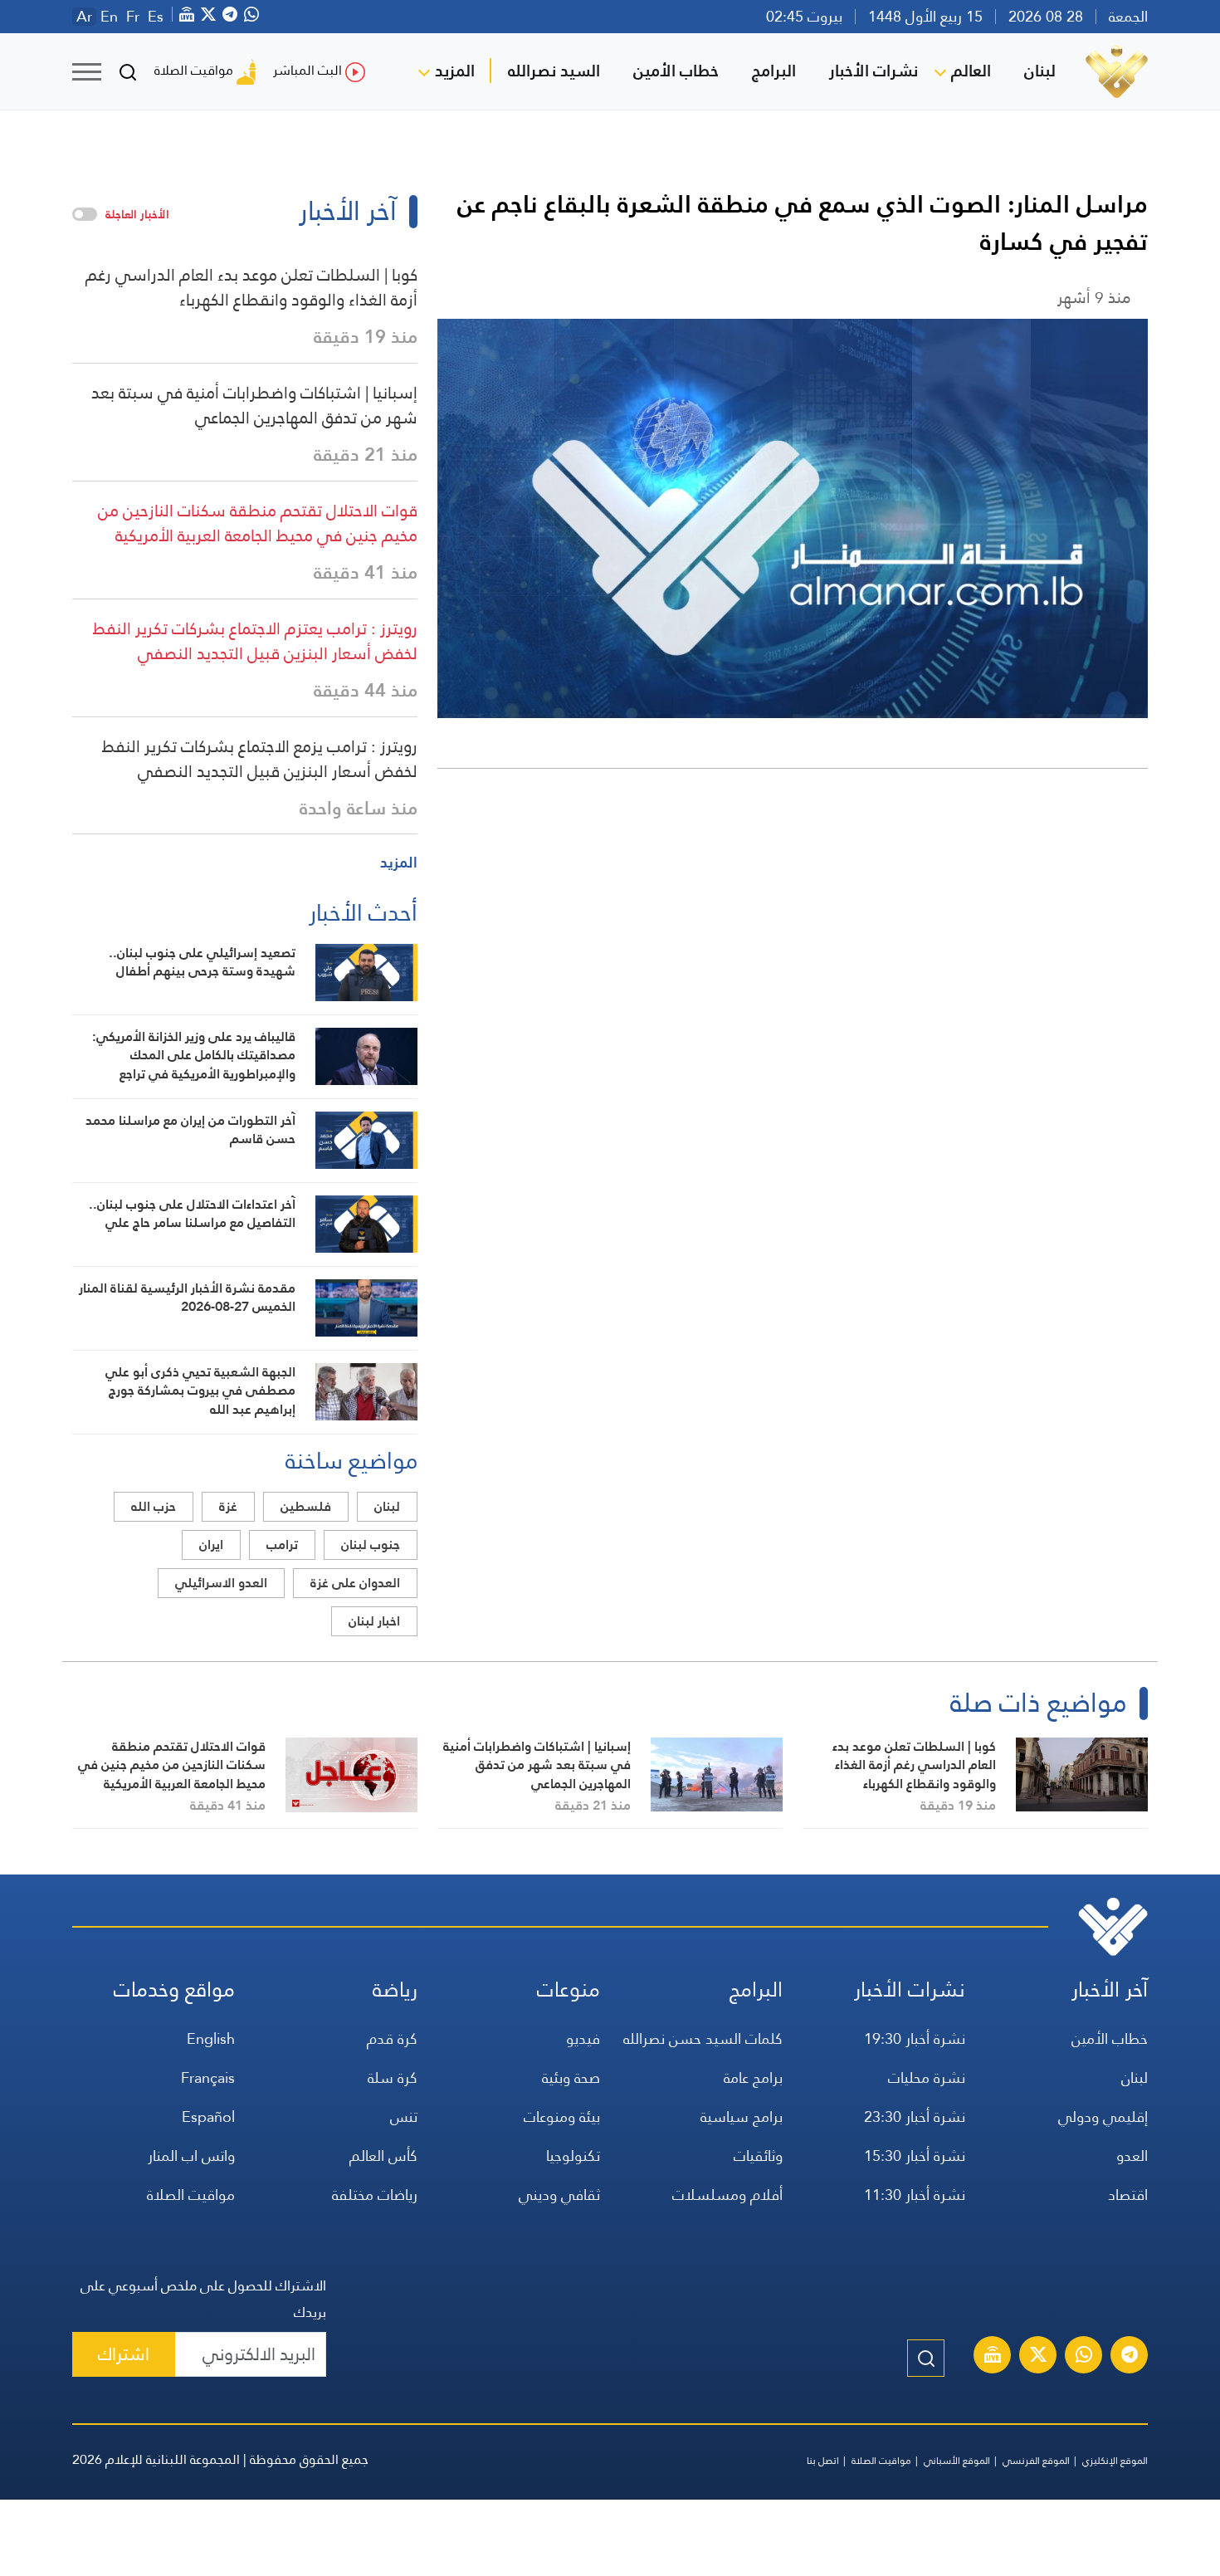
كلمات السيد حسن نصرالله (703, 2038)
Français (208, 2077)
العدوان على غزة (355, 1583)
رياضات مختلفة (375, 2195)
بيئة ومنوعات (562, 2117)
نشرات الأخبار (874, 71)
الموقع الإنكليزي (1115, 2461)
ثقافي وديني (559, 2195)
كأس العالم (383, 2156)
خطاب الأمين (676, 71)
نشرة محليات (927, 2077)
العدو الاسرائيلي (221, 1583)
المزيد (455, 71)
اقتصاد (1128, 2195)
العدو (1132, 2156)
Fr (133, 17)
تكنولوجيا (573, 2156)
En (109, 17)
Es (156, 17)
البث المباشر (307, 70)
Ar (84, 17)
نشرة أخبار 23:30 (915, 2117)
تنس (404, 2117)
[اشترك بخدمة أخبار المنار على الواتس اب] (1084, 2357)
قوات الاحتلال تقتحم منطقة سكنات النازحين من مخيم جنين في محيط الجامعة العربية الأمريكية (258, 523)
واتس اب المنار (191, 2156)
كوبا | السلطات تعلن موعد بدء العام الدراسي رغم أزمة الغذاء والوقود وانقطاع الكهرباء (251, 287)
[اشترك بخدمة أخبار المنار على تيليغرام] (1130, 2357)
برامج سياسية (742, 2117)
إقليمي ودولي (1103, 2117)
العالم (971, 71)
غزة (228, 1506)
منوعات (569, 1989)
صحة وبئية (571, 2077)
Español (208, 2117)
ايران (211, 1545)
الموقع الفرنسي (1036, 2461)
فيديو (583, 2038)
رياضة (395, 1989)
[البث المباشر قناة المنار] (993, 2357)
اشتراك (124, 2354)
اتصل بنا (823, 2461)
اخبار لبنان (374, 1621)
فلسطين (306, 1506)
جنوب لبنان (371, 1545)
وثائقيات (758, 2156)
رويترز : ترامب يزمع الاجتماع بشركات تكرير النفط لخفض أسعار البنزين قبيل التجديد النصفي (260, 759)
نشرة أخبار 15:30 (915, 2156)
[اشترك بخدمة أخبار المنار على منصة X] (1038, 2357)
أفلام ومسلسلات (727, 2195)
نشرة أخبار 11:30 (915, 2195)
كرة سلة (393, 2077)
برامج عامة (753, 2077)
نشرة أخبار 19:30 (915, 2038)
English (211, 2038)
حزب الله (154, 1506)
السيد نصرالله (554, 71)
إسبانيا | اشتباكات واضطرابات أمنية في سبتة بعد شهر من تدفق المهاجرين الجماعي (254, 405)
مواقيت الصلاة (194, 70)
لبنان (1040, 71)
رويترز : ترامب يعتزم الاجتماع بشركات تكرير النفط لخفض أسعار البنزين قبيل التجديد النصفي (255, 641)
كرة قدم (392, 2038)
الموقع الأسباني (957, 2461)
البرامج (774, 71)
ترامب (282, 1545)
